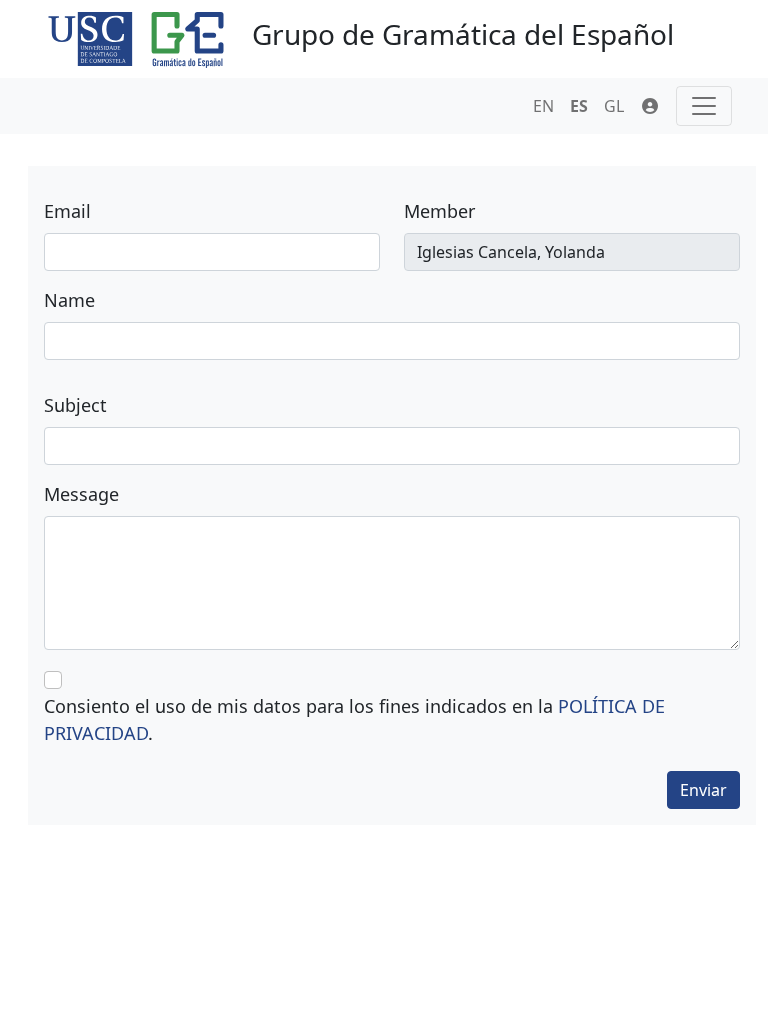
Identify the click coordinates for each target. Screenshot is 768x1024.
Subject (75, 405)
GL (614, 106)
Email (67, 211)
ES (579, 106)
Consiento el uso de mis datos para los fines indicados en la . (354, 719)
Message (81, 494)
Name (69, 300)
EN (543, 106)
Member (439, 211)
